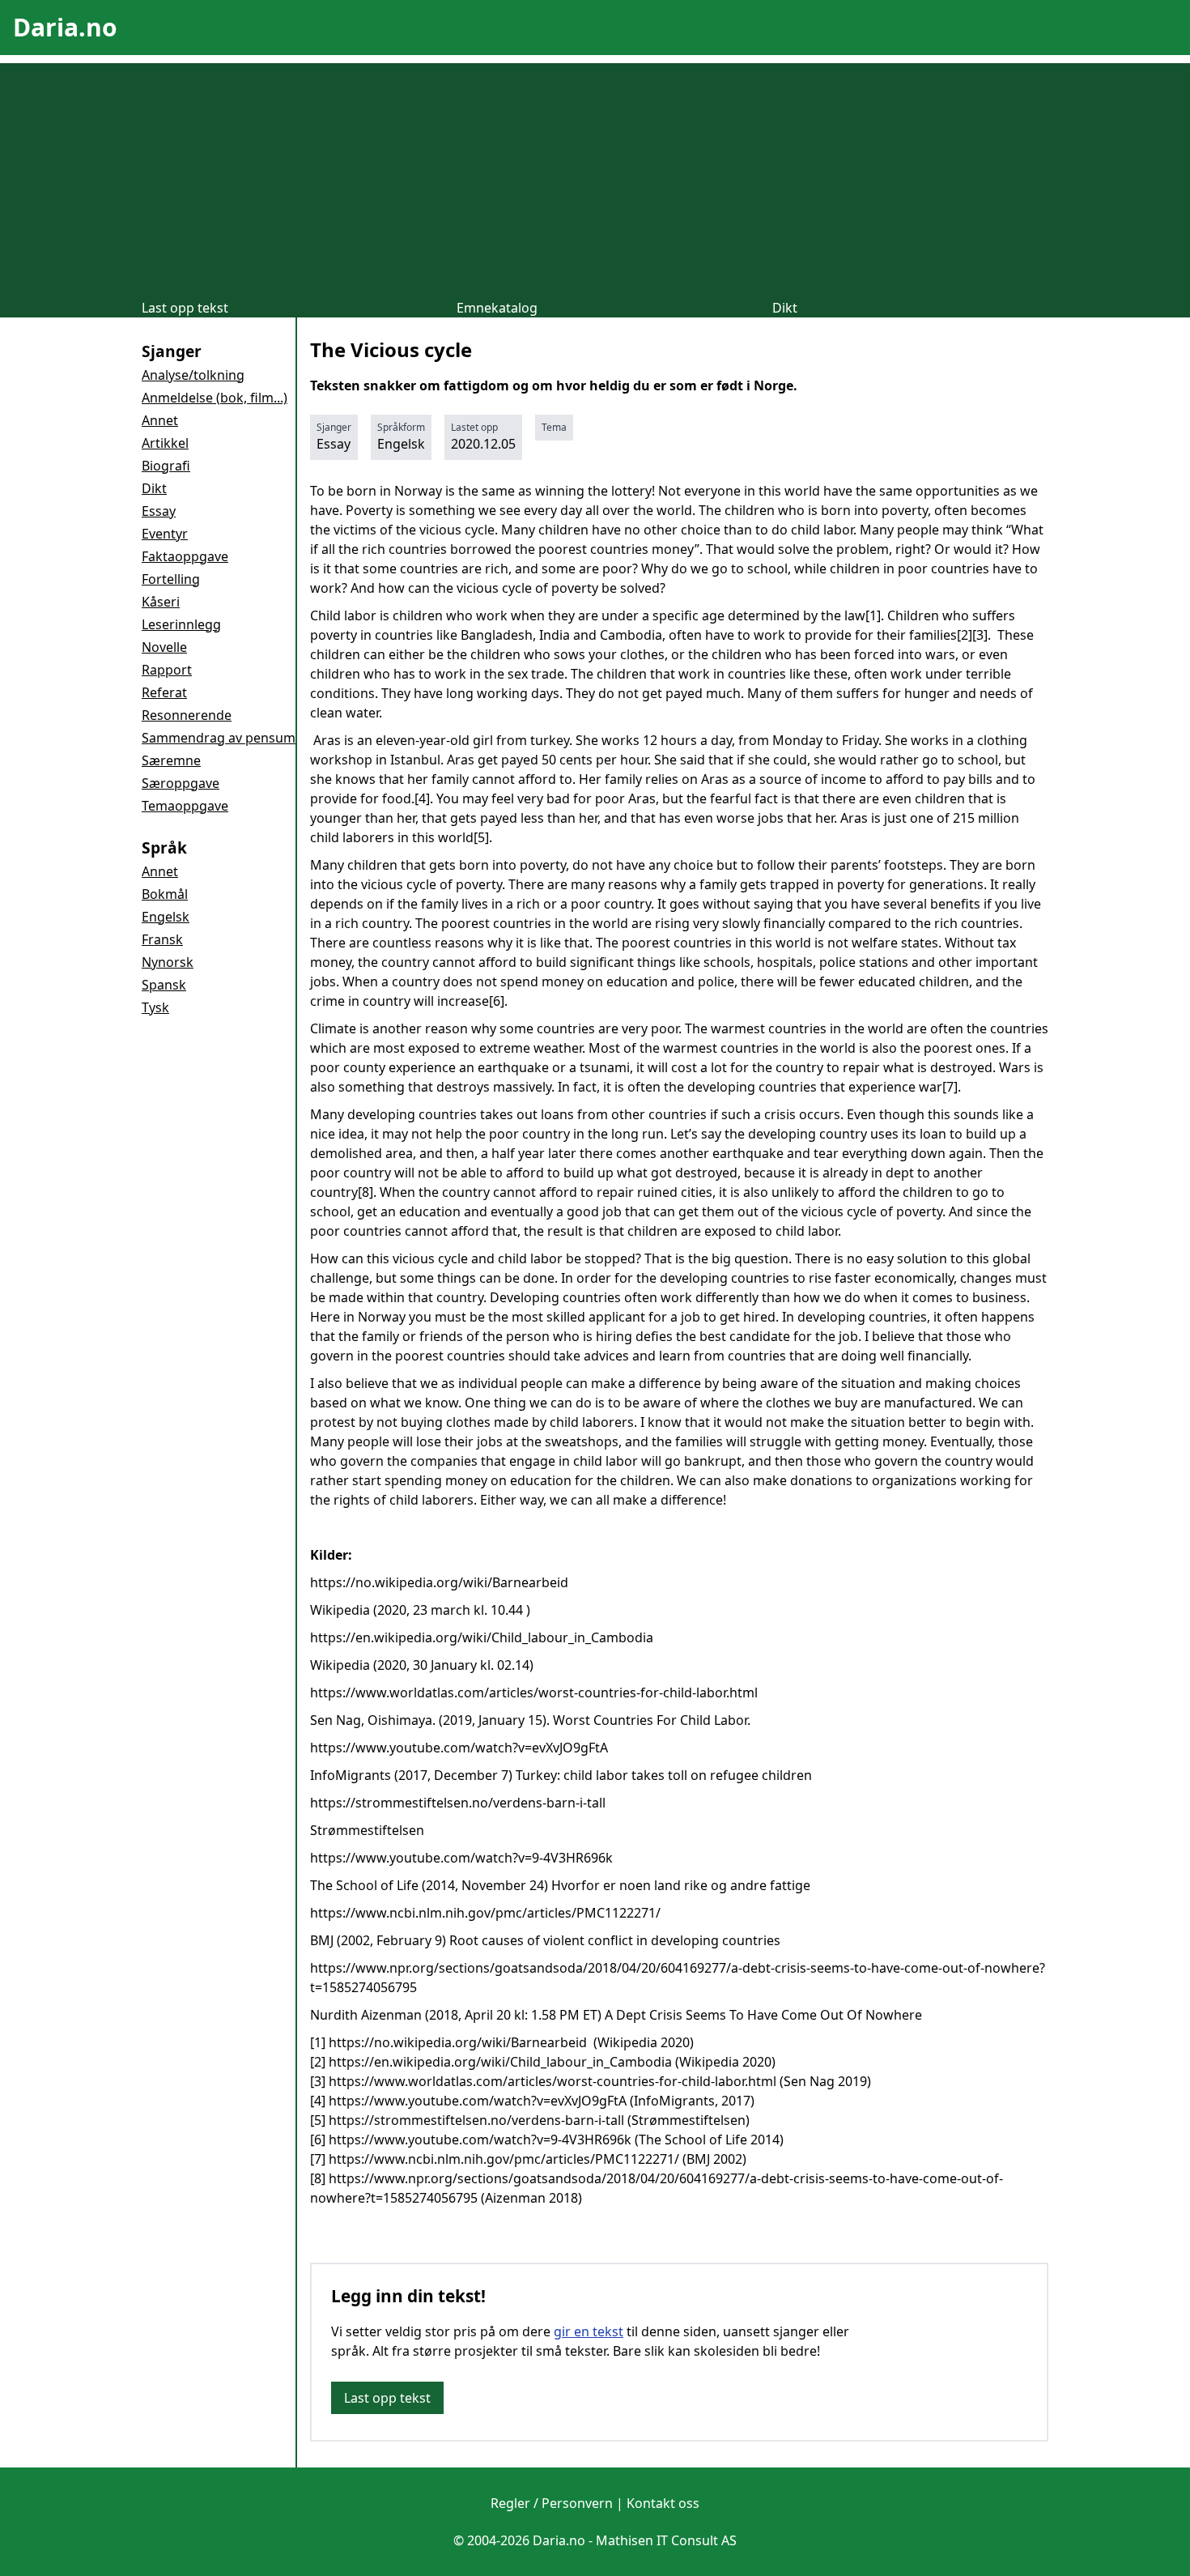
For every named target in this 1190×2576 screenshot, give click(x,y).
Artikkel (165, 443)
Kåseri (161, 602)
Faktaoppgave (185, 556)
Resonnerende (187, 715)
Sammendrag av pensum (219, 738)
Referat (164, 692)
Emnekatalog (497, 308)
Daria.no (65, 27)
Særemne (171, 760)
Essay (159, 511)
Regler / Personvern (552, 2503)
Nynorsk (168, 962)
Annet (160, 420)
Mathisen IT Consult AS (666, 2540)
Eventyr (165, 534)
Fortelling (171, 579)
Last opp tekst (185, 308)
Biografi (166, 466)
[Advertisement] (595, 177)
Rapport (167, 670)
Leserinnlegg (181, 624)
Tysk (155, 1007)
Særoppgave (181, 783)
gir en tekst (589, 2331)
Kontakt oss (663, 2503)
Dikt (785, 308)
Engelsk (166, 917)
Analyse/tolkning (193, 375)
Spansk (164, 985)
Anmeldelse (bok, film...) (215, 398)
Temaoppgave (185, 806)
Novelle (164, 647)
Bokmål (165, 894)
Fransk (162, 939)
